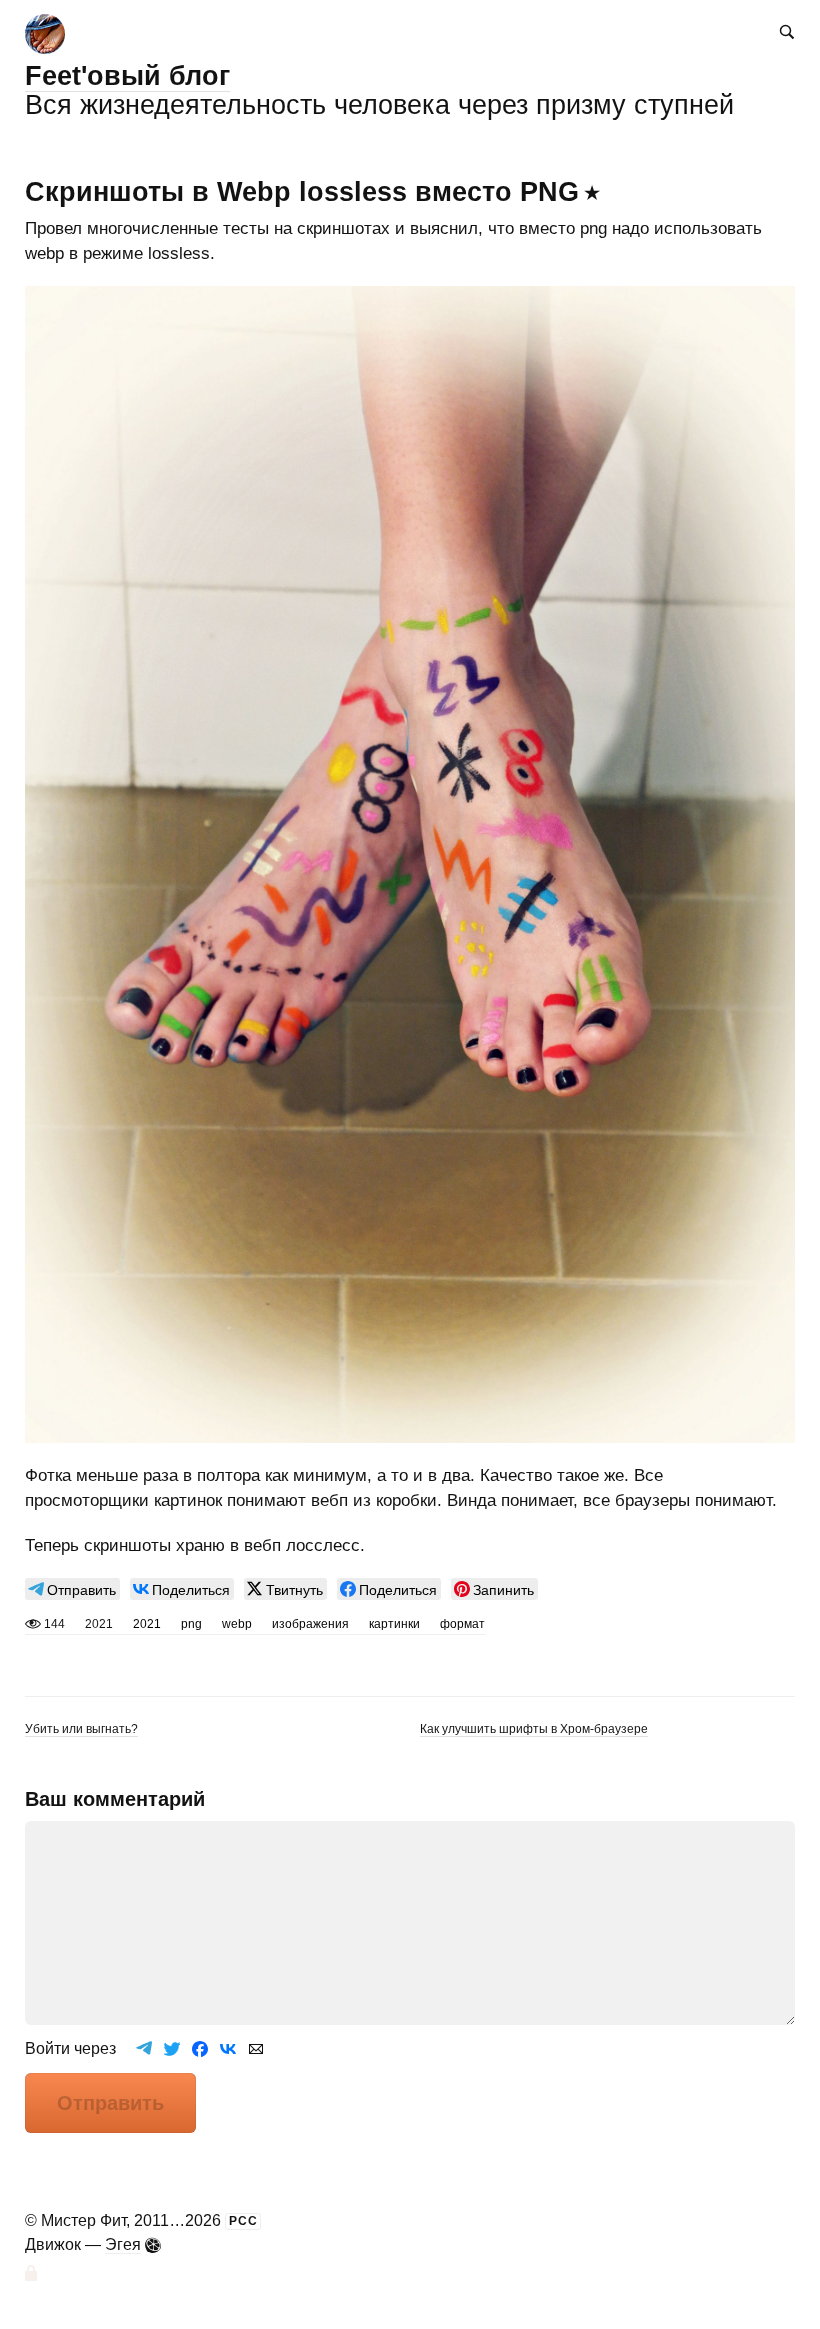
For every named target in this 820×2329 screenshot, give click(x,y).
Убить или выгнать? (81, 1729)
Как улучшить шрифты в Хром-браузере (534, 1729)
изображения (310, 1624)
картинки (394, 1624)
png (191, 1624)
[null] (72, 1589)
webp (237, 1624)
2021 (147, 1624)
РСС (243, 2221)
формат (462, 1624)
